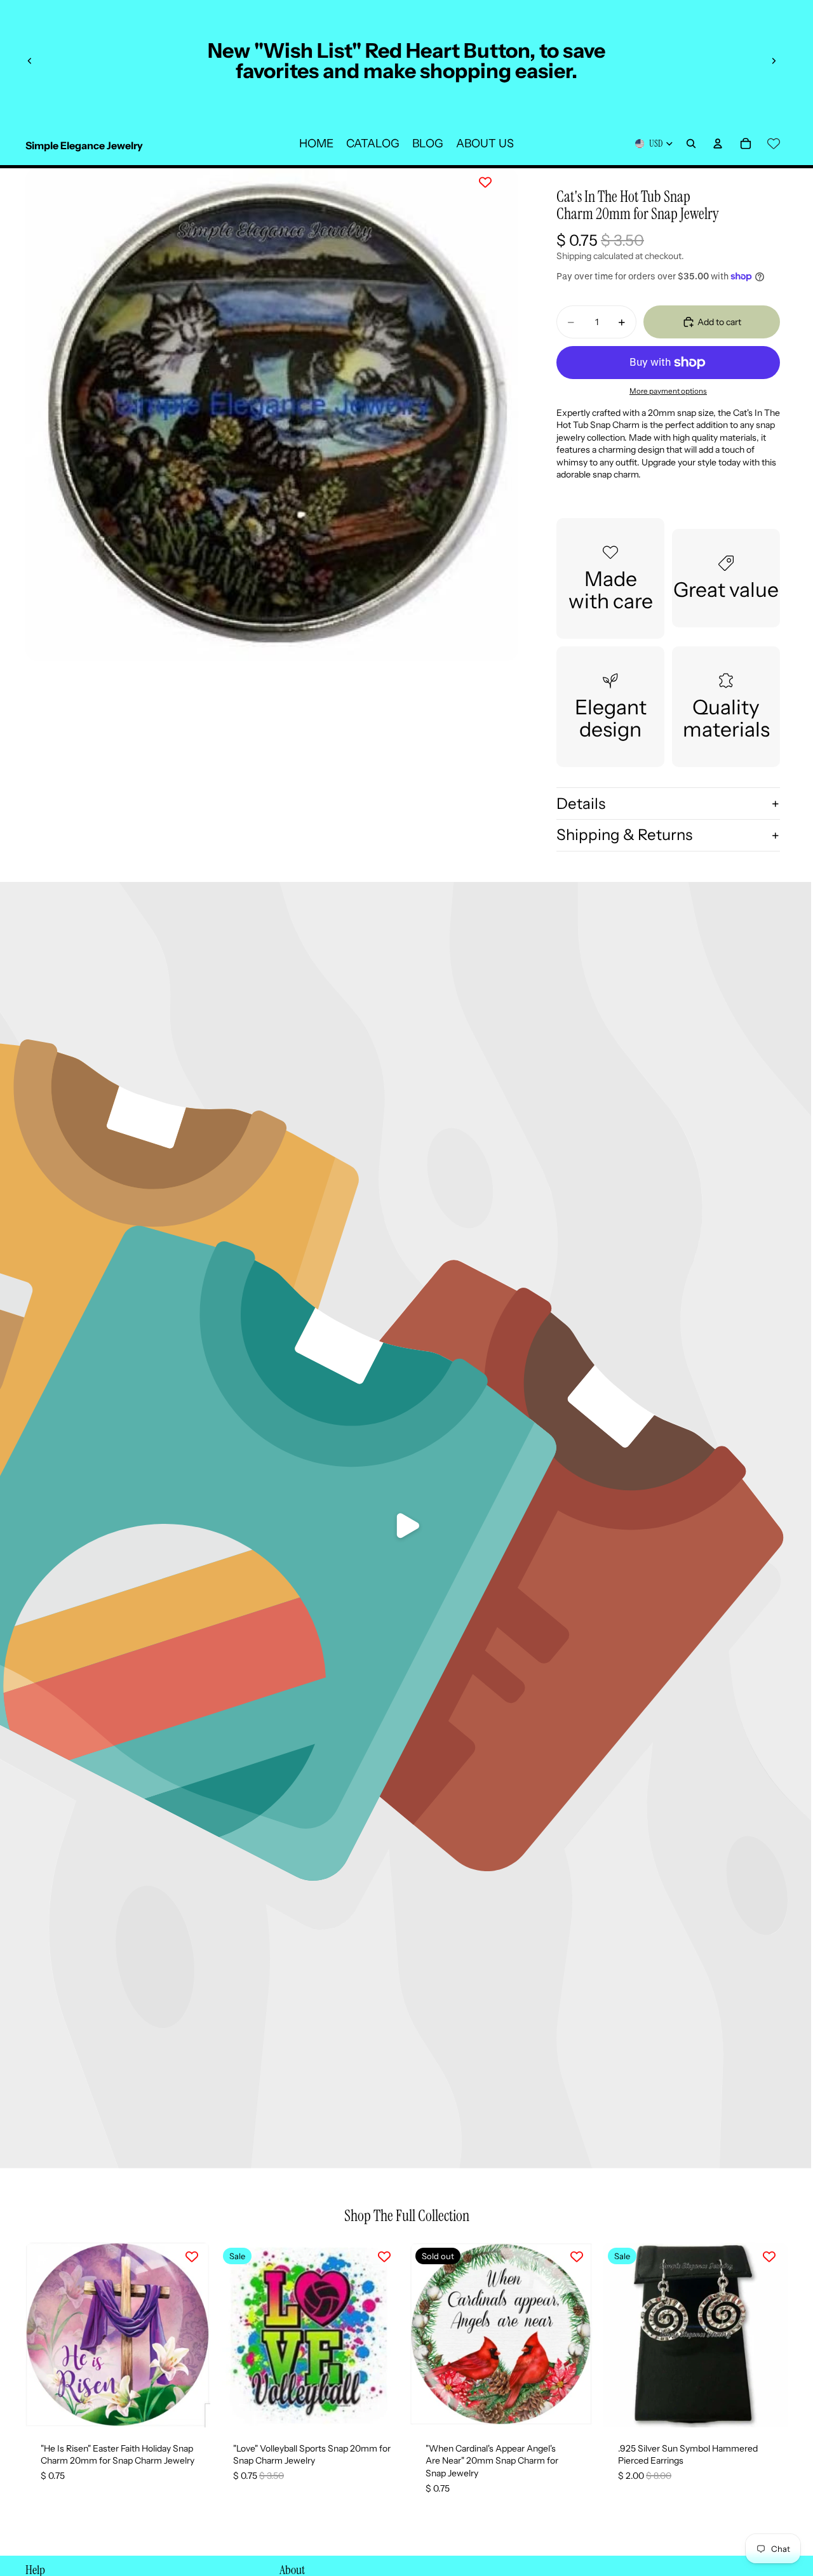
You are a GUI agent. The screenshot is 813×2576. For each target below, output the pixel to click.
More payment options (668, 391)
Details (581, 804)
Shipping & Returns (624, 835)
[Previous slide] (30, 61)
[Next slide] (774, 61)
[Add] (191, 2408)
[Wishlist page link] (774, 143)
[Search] (691, 143)
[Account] (718, 143)
